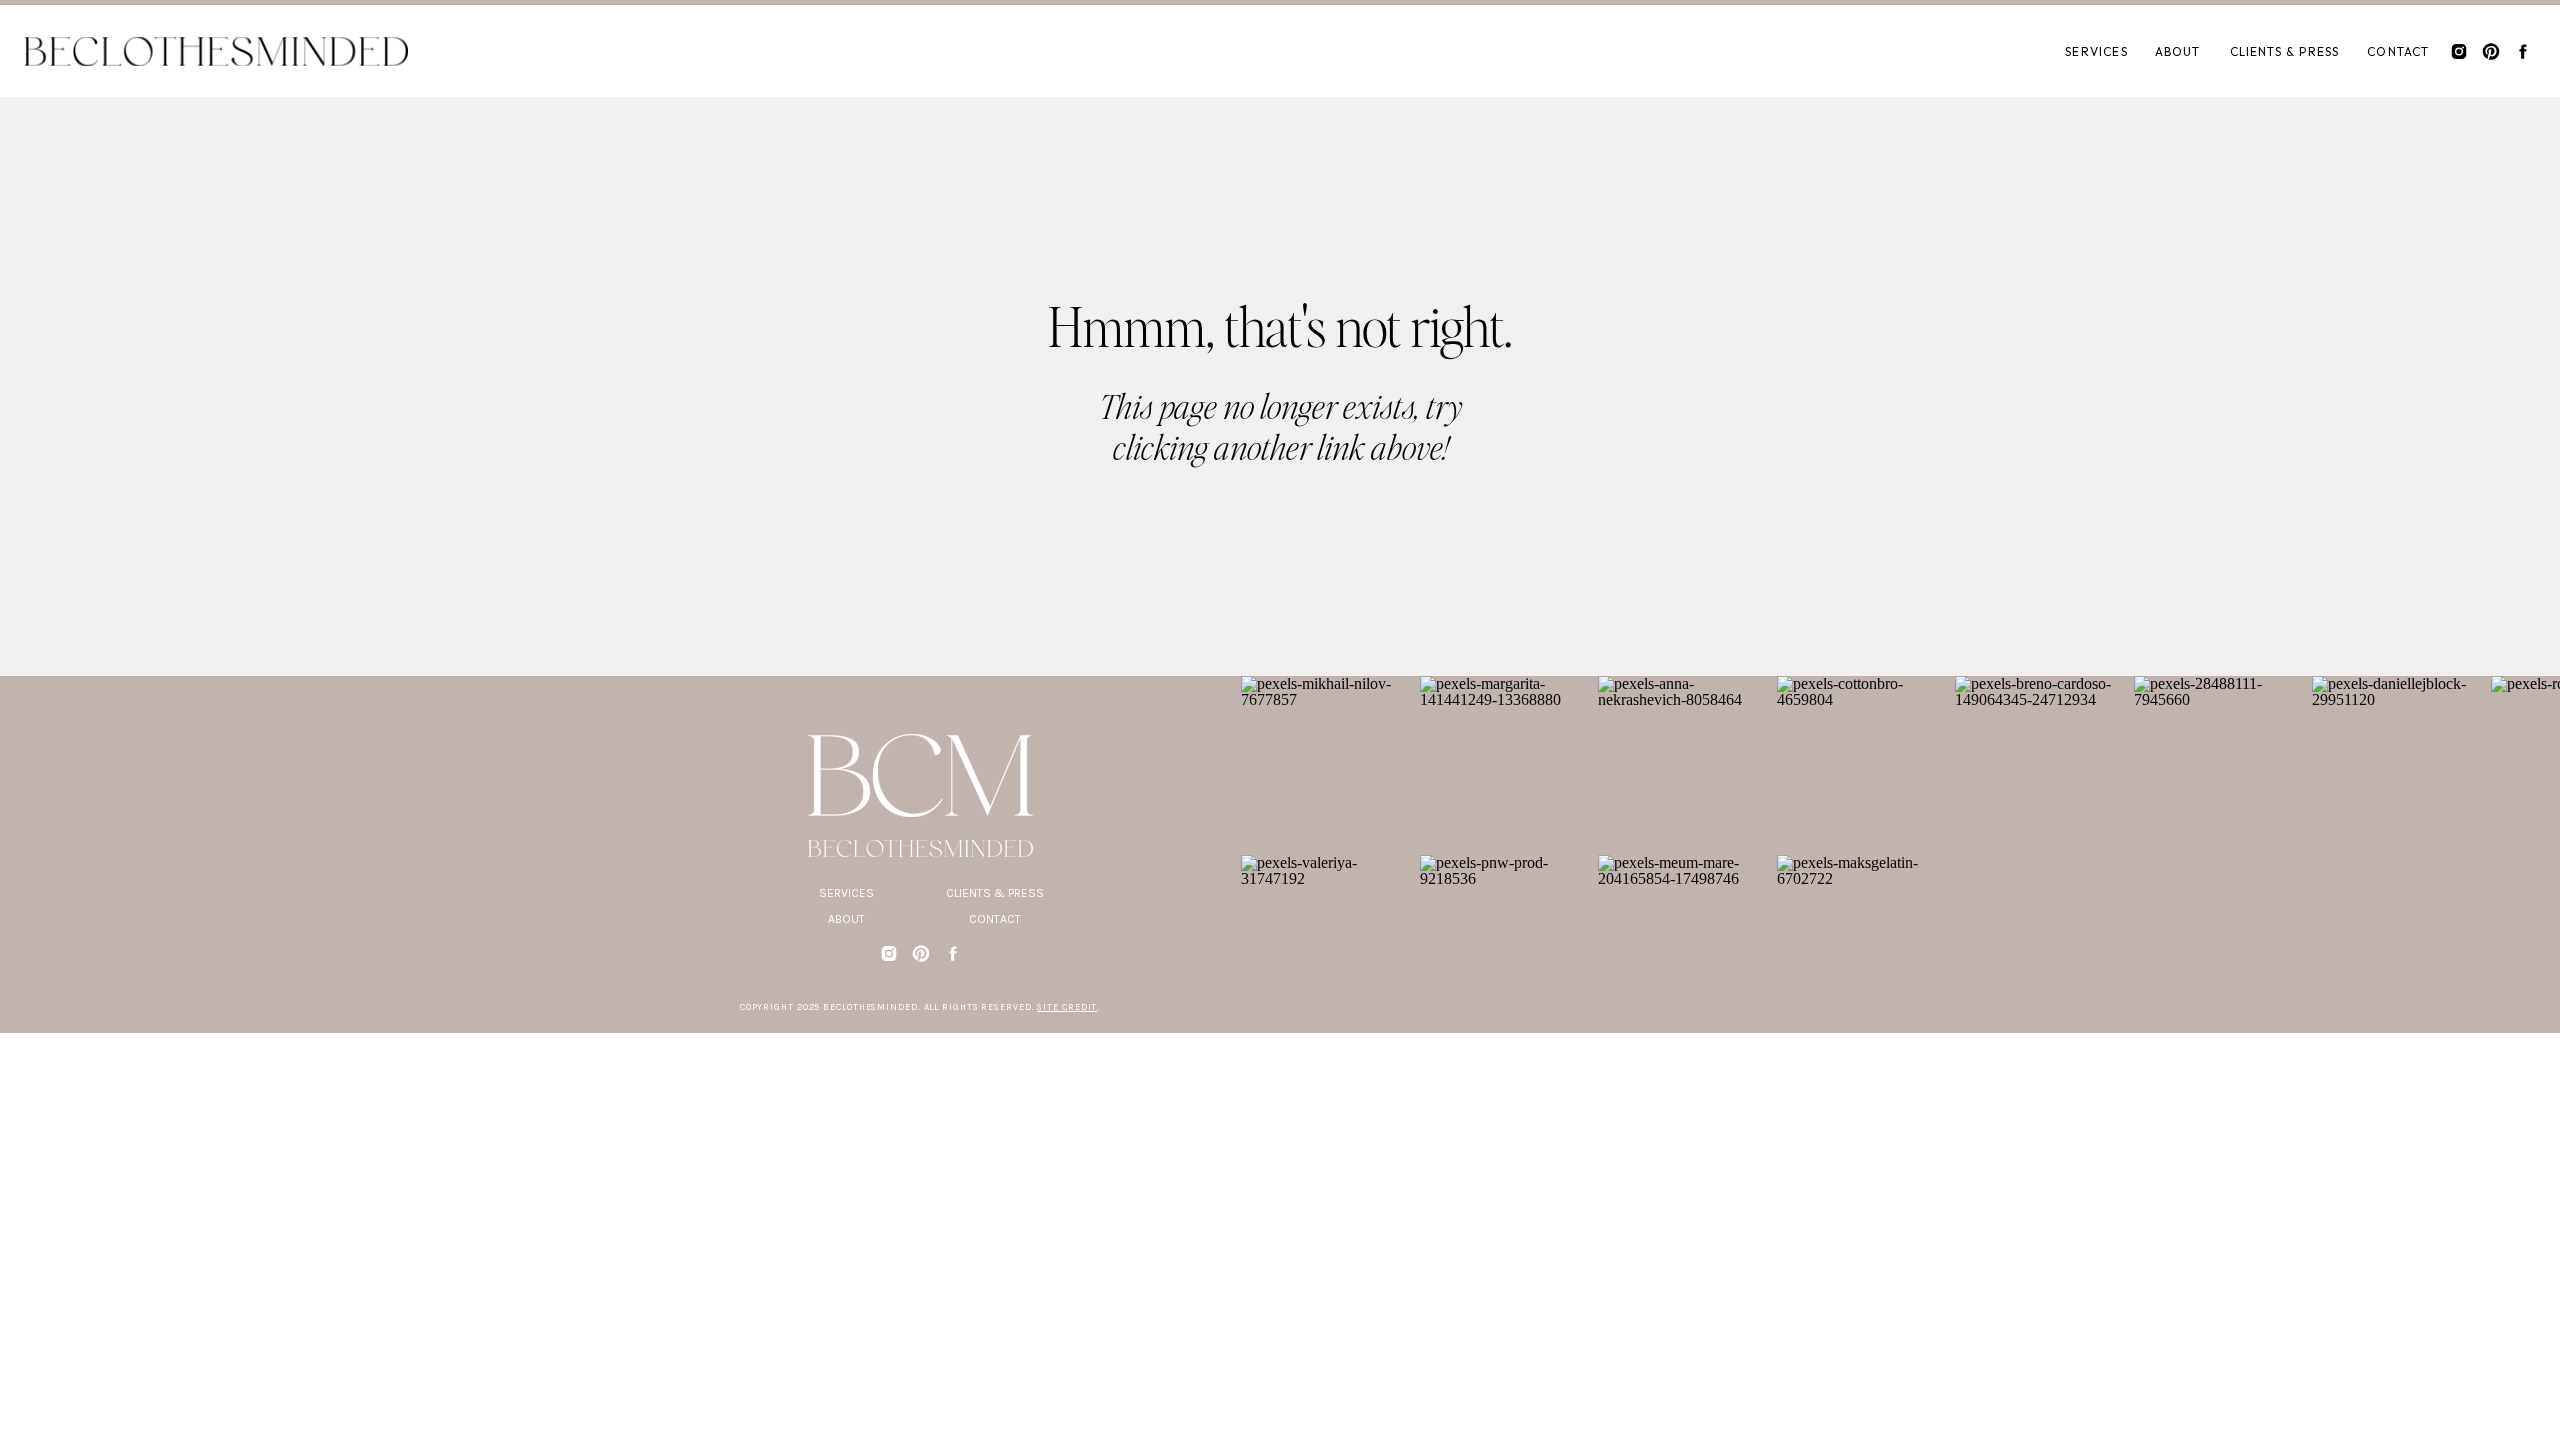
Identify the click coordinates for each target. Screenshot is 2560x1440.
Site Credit (1067, 1007)
